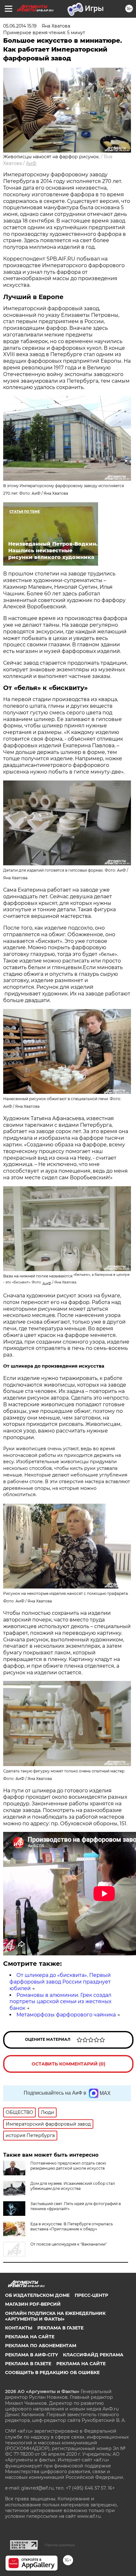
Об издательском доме (37, 2295)
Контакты (19, 2328)
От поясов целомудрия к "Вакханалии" (68, 2244)
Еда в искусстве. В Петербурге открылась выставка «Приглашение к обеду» (72, 2226)
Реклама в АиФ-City (31, 2355)
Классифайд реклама (93, 2355)
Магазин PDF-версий (33, 2304)
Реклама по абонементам (41, 2346)
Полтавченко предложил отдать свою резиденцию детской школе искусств (68, 2166)
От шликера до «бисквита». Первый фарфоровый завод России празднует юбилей (60, 1982)
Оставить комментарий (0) (68, 2064)
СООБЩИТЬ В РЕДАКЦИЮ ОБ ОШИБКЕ (52, 2372)
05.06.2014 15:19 (20, 26)
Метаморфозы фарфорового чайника (66, 2015)
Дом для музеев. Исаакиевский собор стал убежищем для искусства (73, 2186)
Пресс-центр (91, 2295)
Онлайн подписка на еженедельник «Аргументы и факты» (55, 2316)
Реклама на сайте (30, 2337)
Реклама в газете (60, 2328)
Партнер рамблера (60, 2545)
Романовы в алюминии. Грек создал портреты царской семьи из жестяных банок (60, 2002)
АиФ (31, 163)
